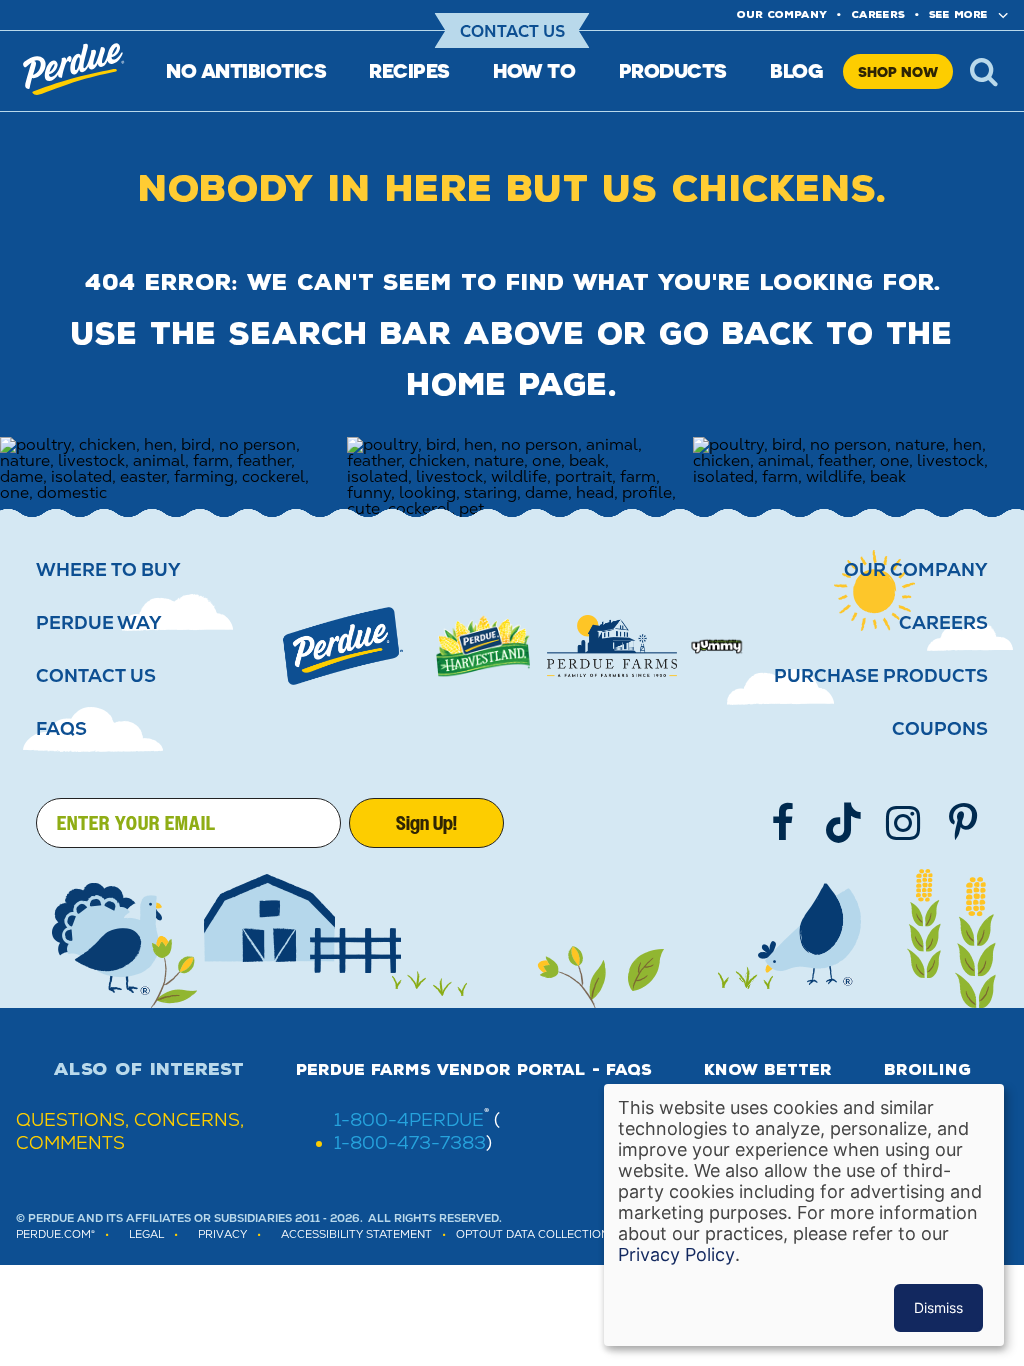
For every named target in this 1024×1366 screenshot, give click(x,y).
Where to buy (108, 570)
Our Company (916, 570)
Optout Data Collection (532, 1234)
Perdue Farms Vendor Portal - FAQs (474, 1070)
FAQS (61, 729)
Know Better (768, 1070)
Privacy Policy (676, 1254)
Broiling (927, 1070)
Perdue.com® (55, 1234)
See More (958, 14)
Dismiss (938, 1307)
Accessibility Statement (356, 1234)
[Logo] (343, 646)
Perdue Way (99, 623)
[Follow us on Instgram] (903, 823)
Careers (878, 14)
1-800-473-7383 (410, 1142)
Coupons (940, 729)
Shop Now (898, 71)
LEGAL (146, 1234)
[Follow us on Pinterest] (963, 823)
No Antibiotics (246, 70)
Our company (782, 14)
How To (534, 70)
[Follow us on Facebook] (783, 823)
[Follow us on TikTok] (843, 823)
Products (673, 70)
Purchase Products (881, 676)
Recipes (409, 70)
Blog (796, 70)
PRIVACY (222, 1234)
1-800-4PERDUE (409, 1119)
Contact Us (512, 31)
